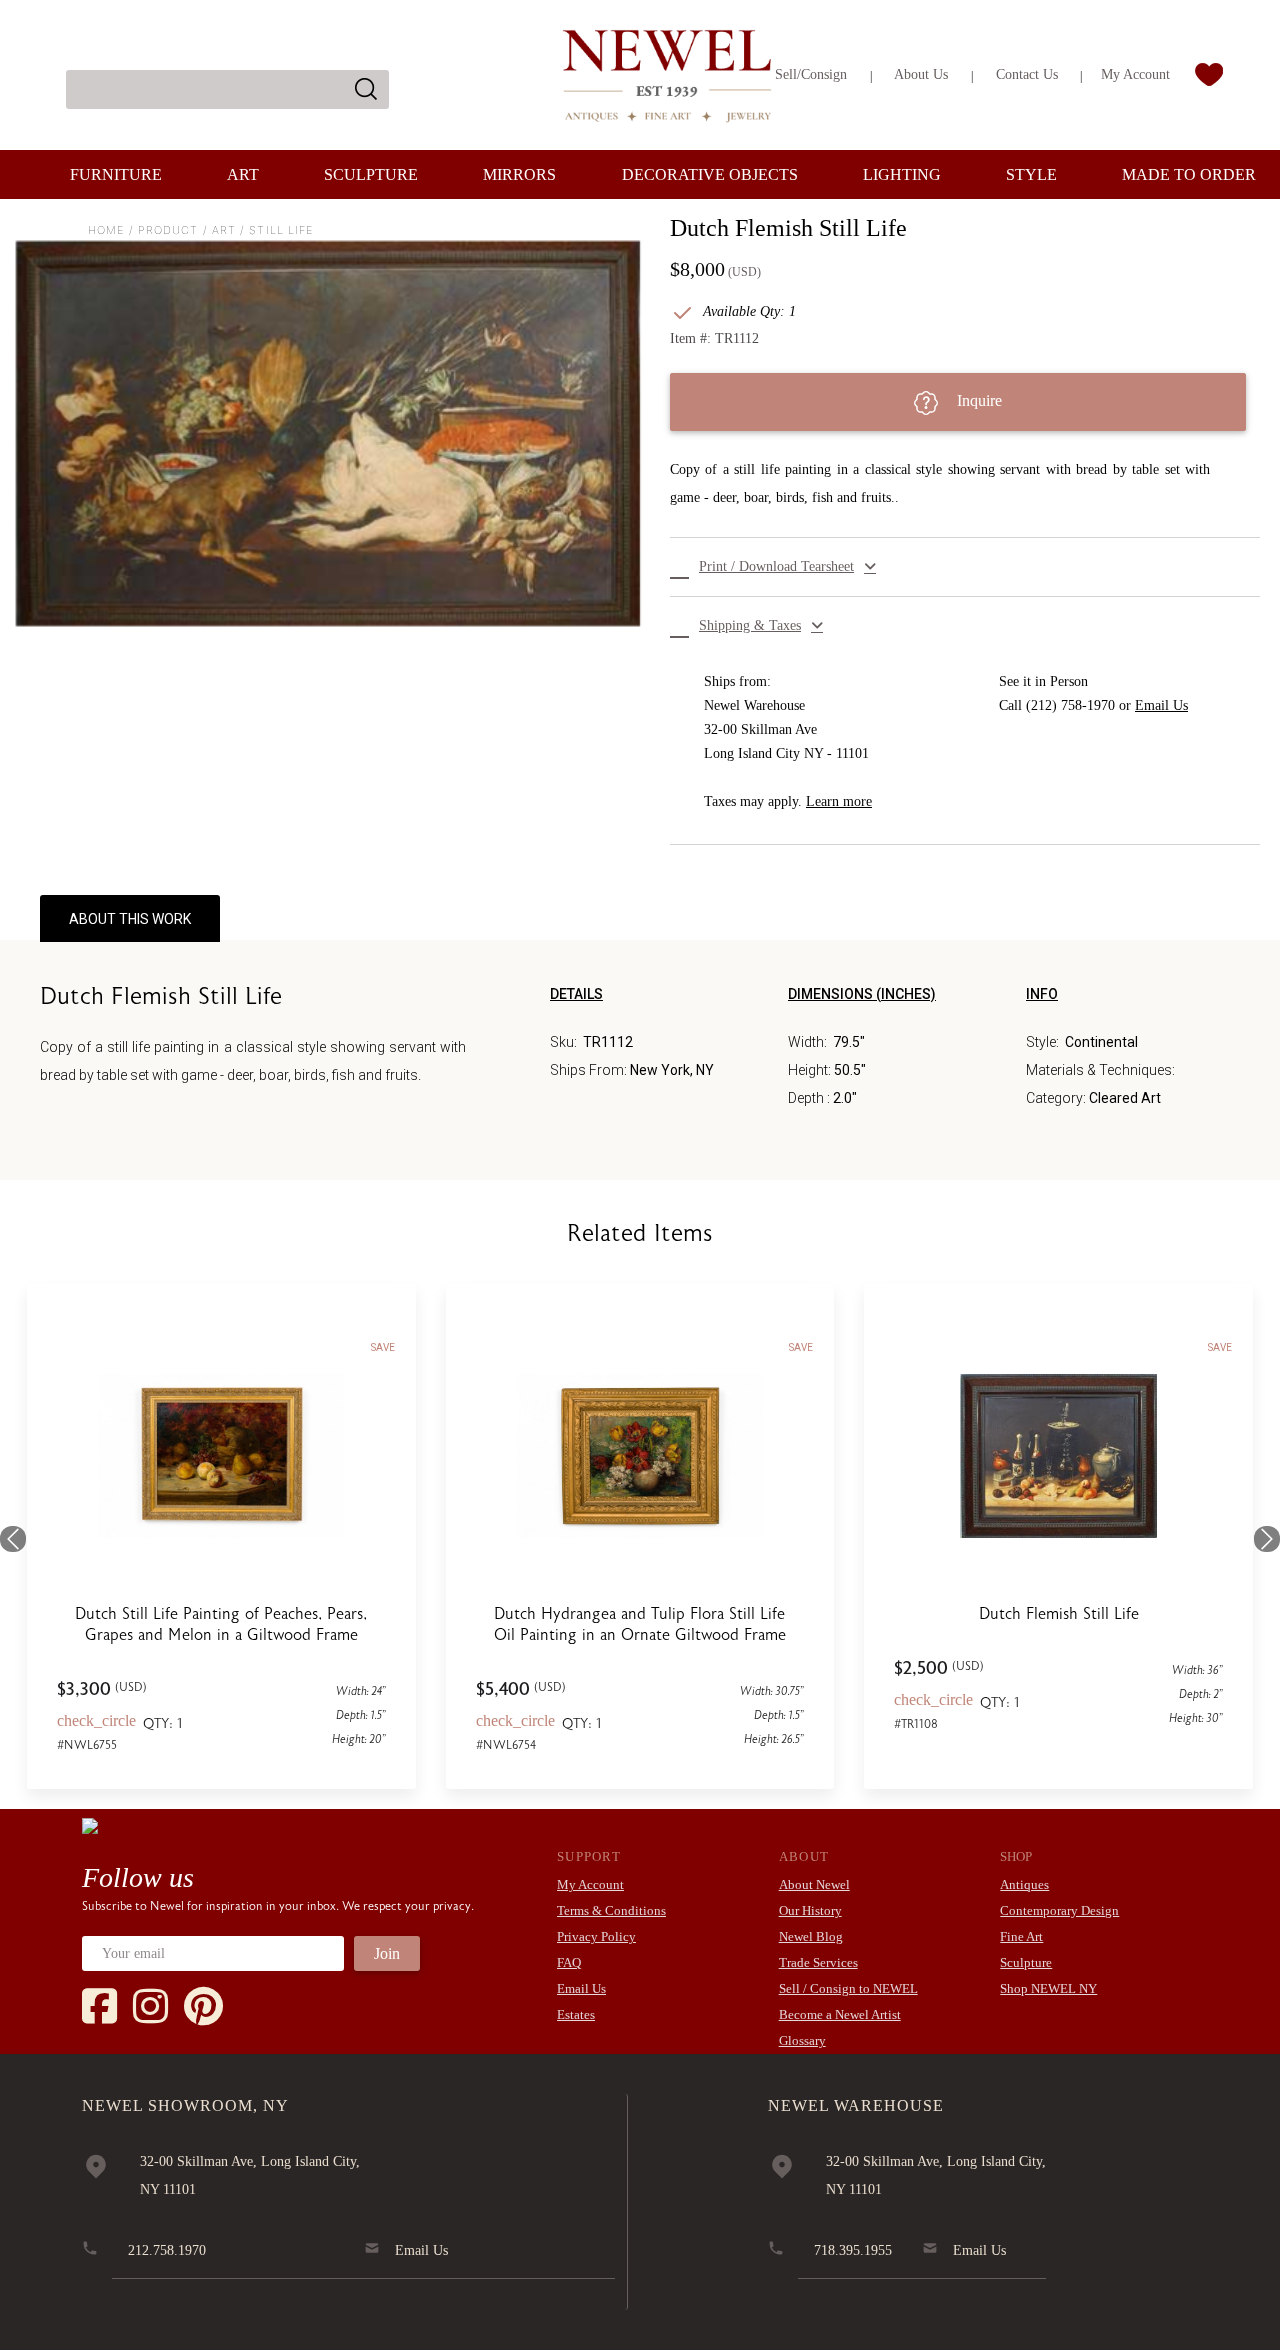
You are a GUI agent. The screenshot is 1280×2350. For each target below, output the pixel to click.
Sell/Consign (811, 74)
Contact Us (1027, 74)
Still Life (281, 230)
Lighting (902, 174)
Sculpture (371, 174)
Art (243, 174)
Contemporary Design (1059, 1910)
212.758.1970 (167, 2250)
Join (387, 1953)
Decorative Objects (710, 174)
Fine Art (1021, 1936)
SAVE (383, 1347)
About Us (921, 74)
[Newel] (90, 1825)
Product (168, 230)
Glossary (802, 2040)
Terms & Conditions (611, 1910)
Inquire (977, 400)
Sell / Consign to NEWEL (848, 1988)
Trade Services (818, 1962)
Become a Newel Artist (840, 2014)
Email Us (1161, 705)
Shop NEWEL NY (1048, 1988)
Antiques (1024, 1884)
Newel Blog (811, 1936)
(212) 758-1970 (1070, 705)
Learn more (839, 801)
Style (1031, 174)
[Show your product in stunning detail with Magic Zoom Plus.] (328, 434)
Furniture (116, 174)
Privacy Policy (596, 1936)
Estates (576, 2014)
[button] (965, 567)
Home (106, 230)
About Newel (814, 1884)
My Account (1135, 74)
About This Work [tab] (130, 919)
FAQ (569, 1962)
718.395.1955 (853, 2250)
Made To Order (1189, 174)
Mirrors (519, 174)
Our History (810, 1910)
